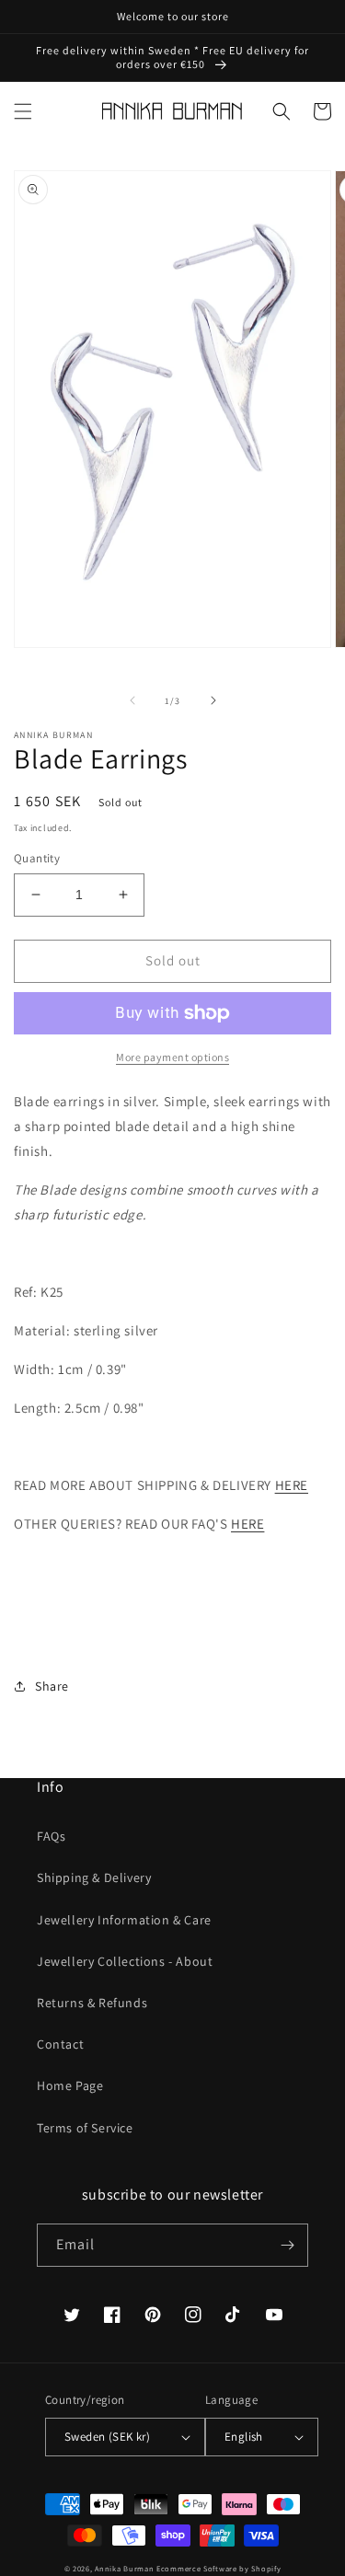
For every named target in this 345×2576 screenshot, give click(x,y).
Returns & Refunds (92, 2003)
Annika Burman (126, 2568)
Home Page (70, 2085)
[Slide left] (132, 700)
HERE (292, 1485)
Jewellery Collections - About (125, 1961)
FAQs (51, 1836)
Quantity (37, 858)
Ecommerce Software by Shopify (218, 2568)
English (244, 2437)
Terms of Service (85, 2128)
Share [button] (52, 1686)
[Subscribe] (287, 2245)
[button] (23, 111)
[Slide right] (213, 700)
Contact (60, 2044)
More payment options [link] (172, 1057)
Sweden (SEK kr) (107, 2437)
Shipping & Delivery (94, 1877)
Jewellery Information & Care (124, 1920)
